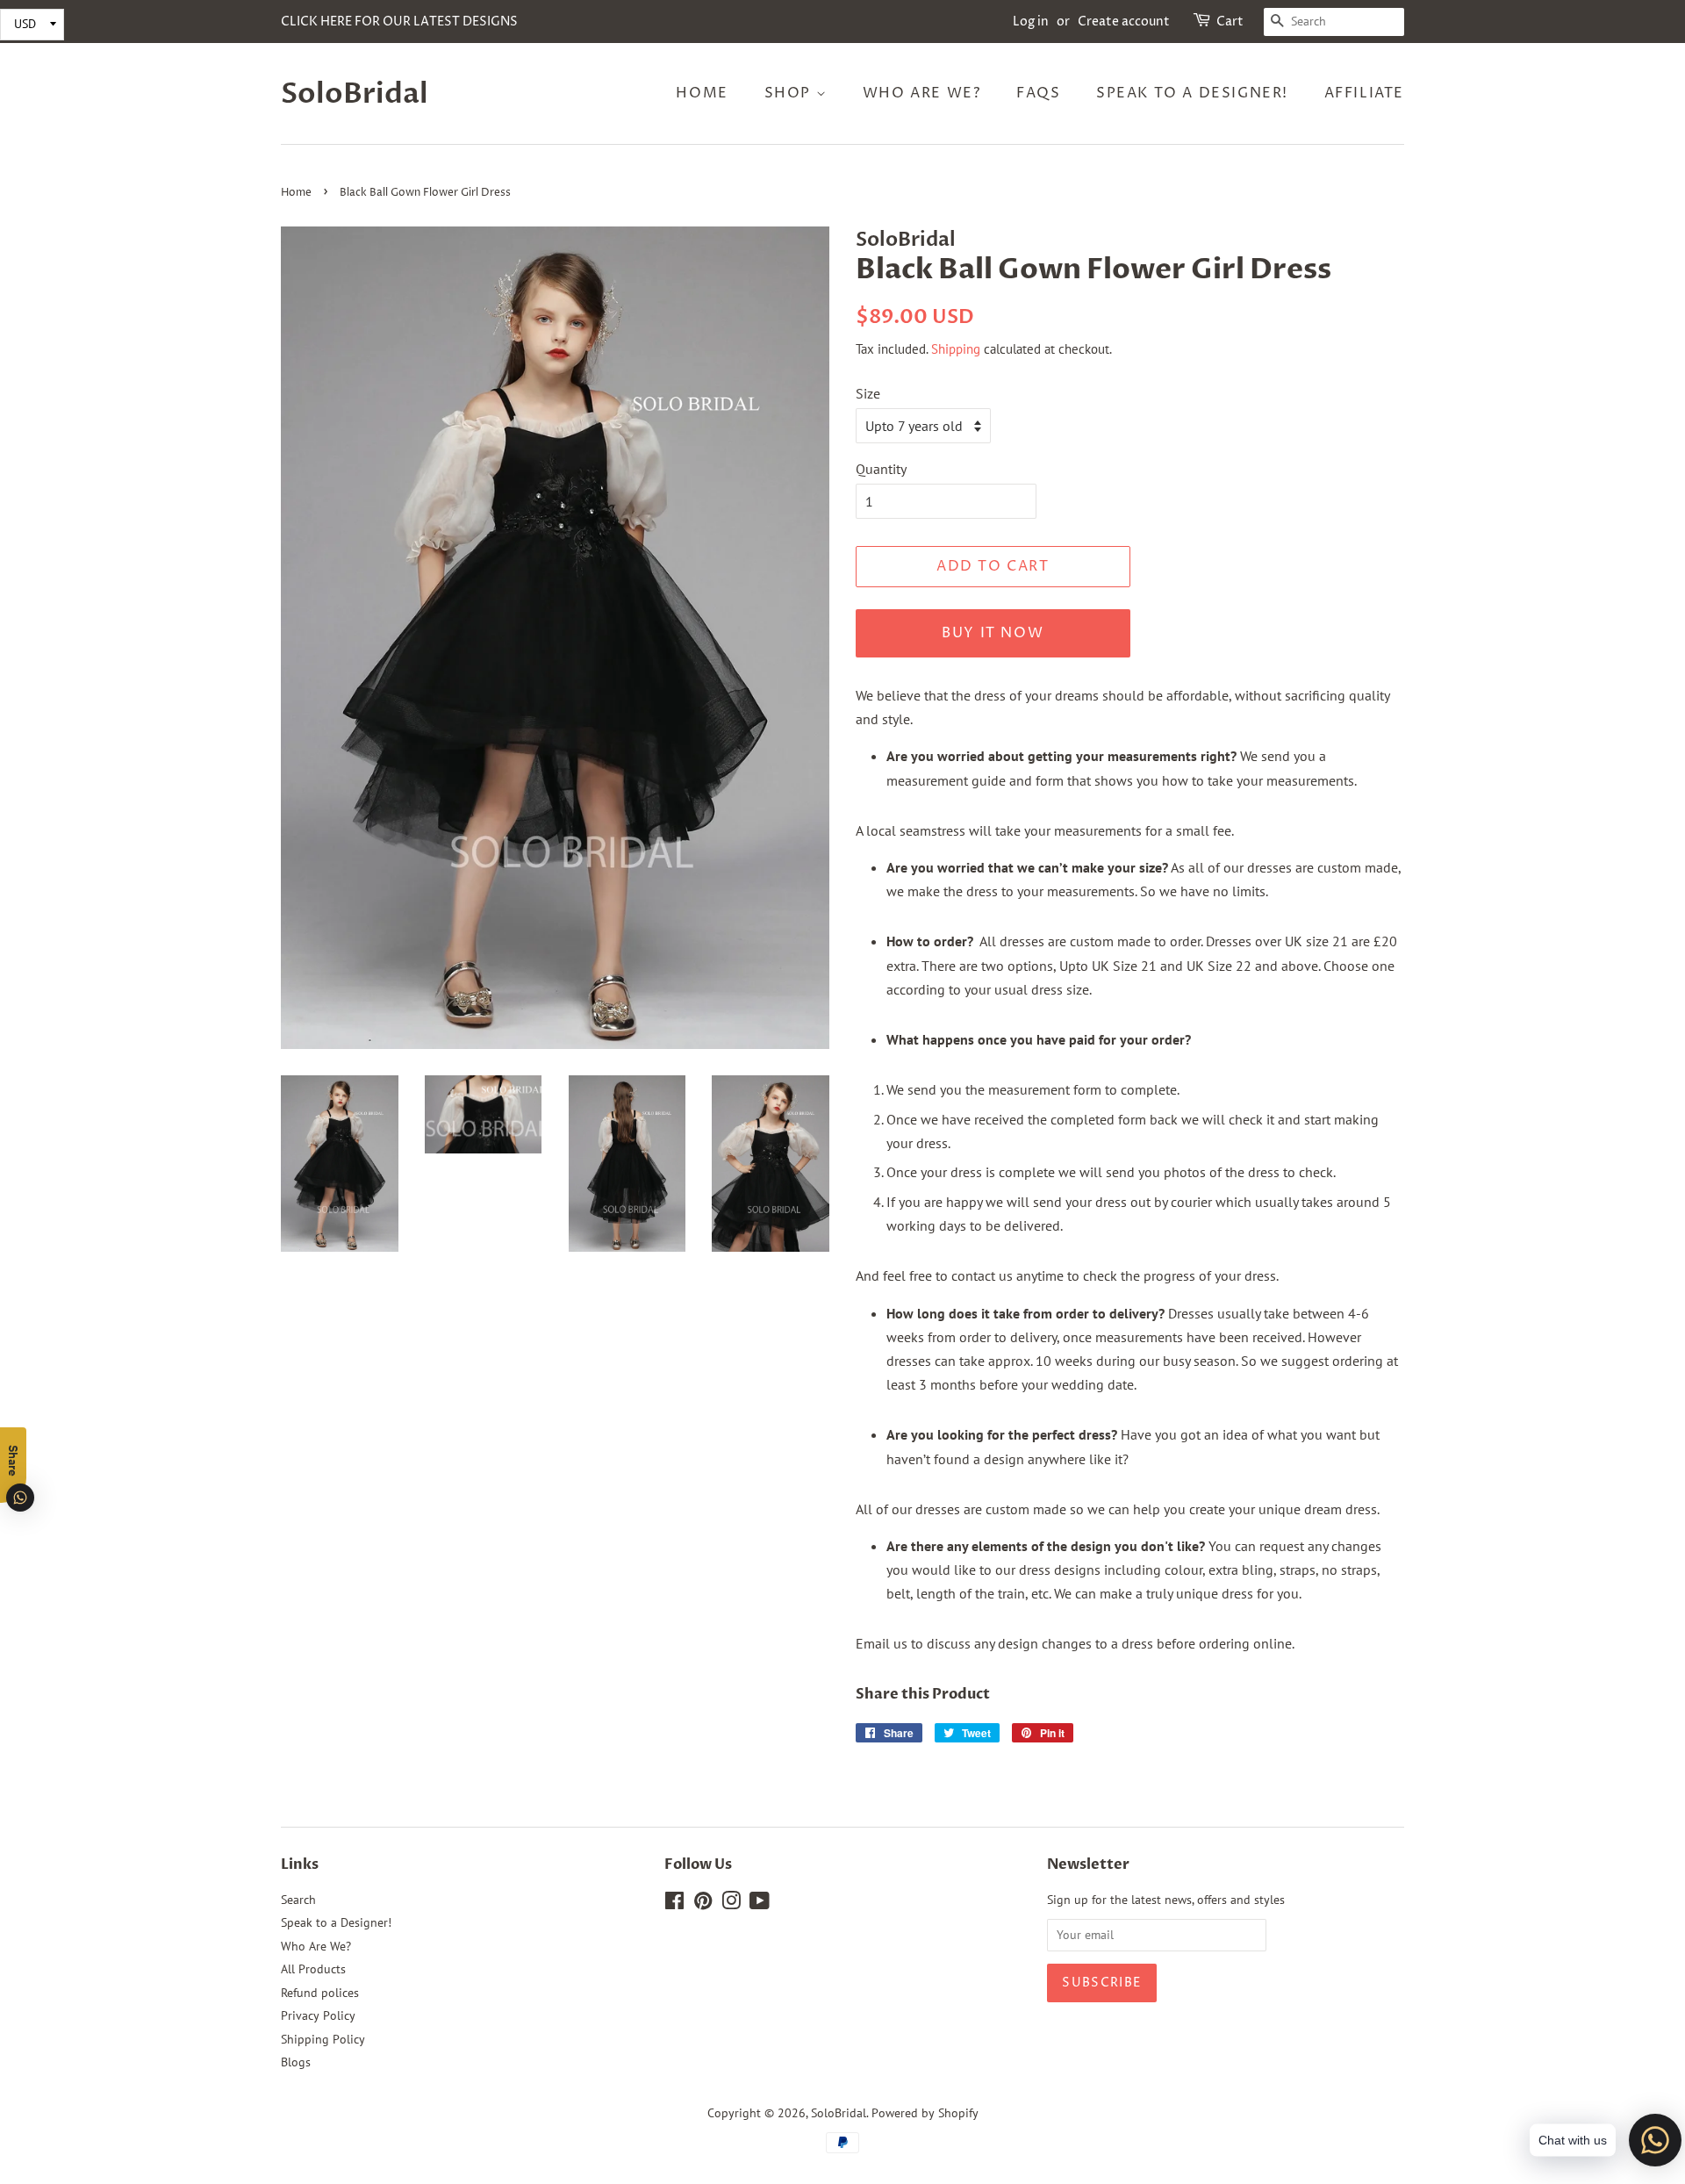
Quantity (881, 469)
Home (702, 93)
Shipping (956, 349)
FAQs (1038, 93)
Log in (1031, 22)
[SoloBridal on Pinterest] (703, 1904)
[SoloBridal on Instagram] (731, 1904)
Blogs (296, 2062)
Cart (1230, 22)
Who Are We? (922, 93)
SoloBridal (355, 94)
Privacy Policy (318, 2015)
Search (298, 1900)
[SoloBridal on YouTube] (760, 1904)
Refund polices (320, 1993)
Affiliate (1364, 93)
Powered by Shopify (925, 2113)
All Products (313, 1969)
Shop (790, 93)
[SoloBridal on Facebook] (674, 1904)
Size (868, 393)
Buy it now (993, 633)
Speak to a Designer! (1192, 93)
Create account (1124, 22)
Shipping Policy (323, 2039)
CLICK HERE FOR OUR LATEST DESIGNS (399, 22)
